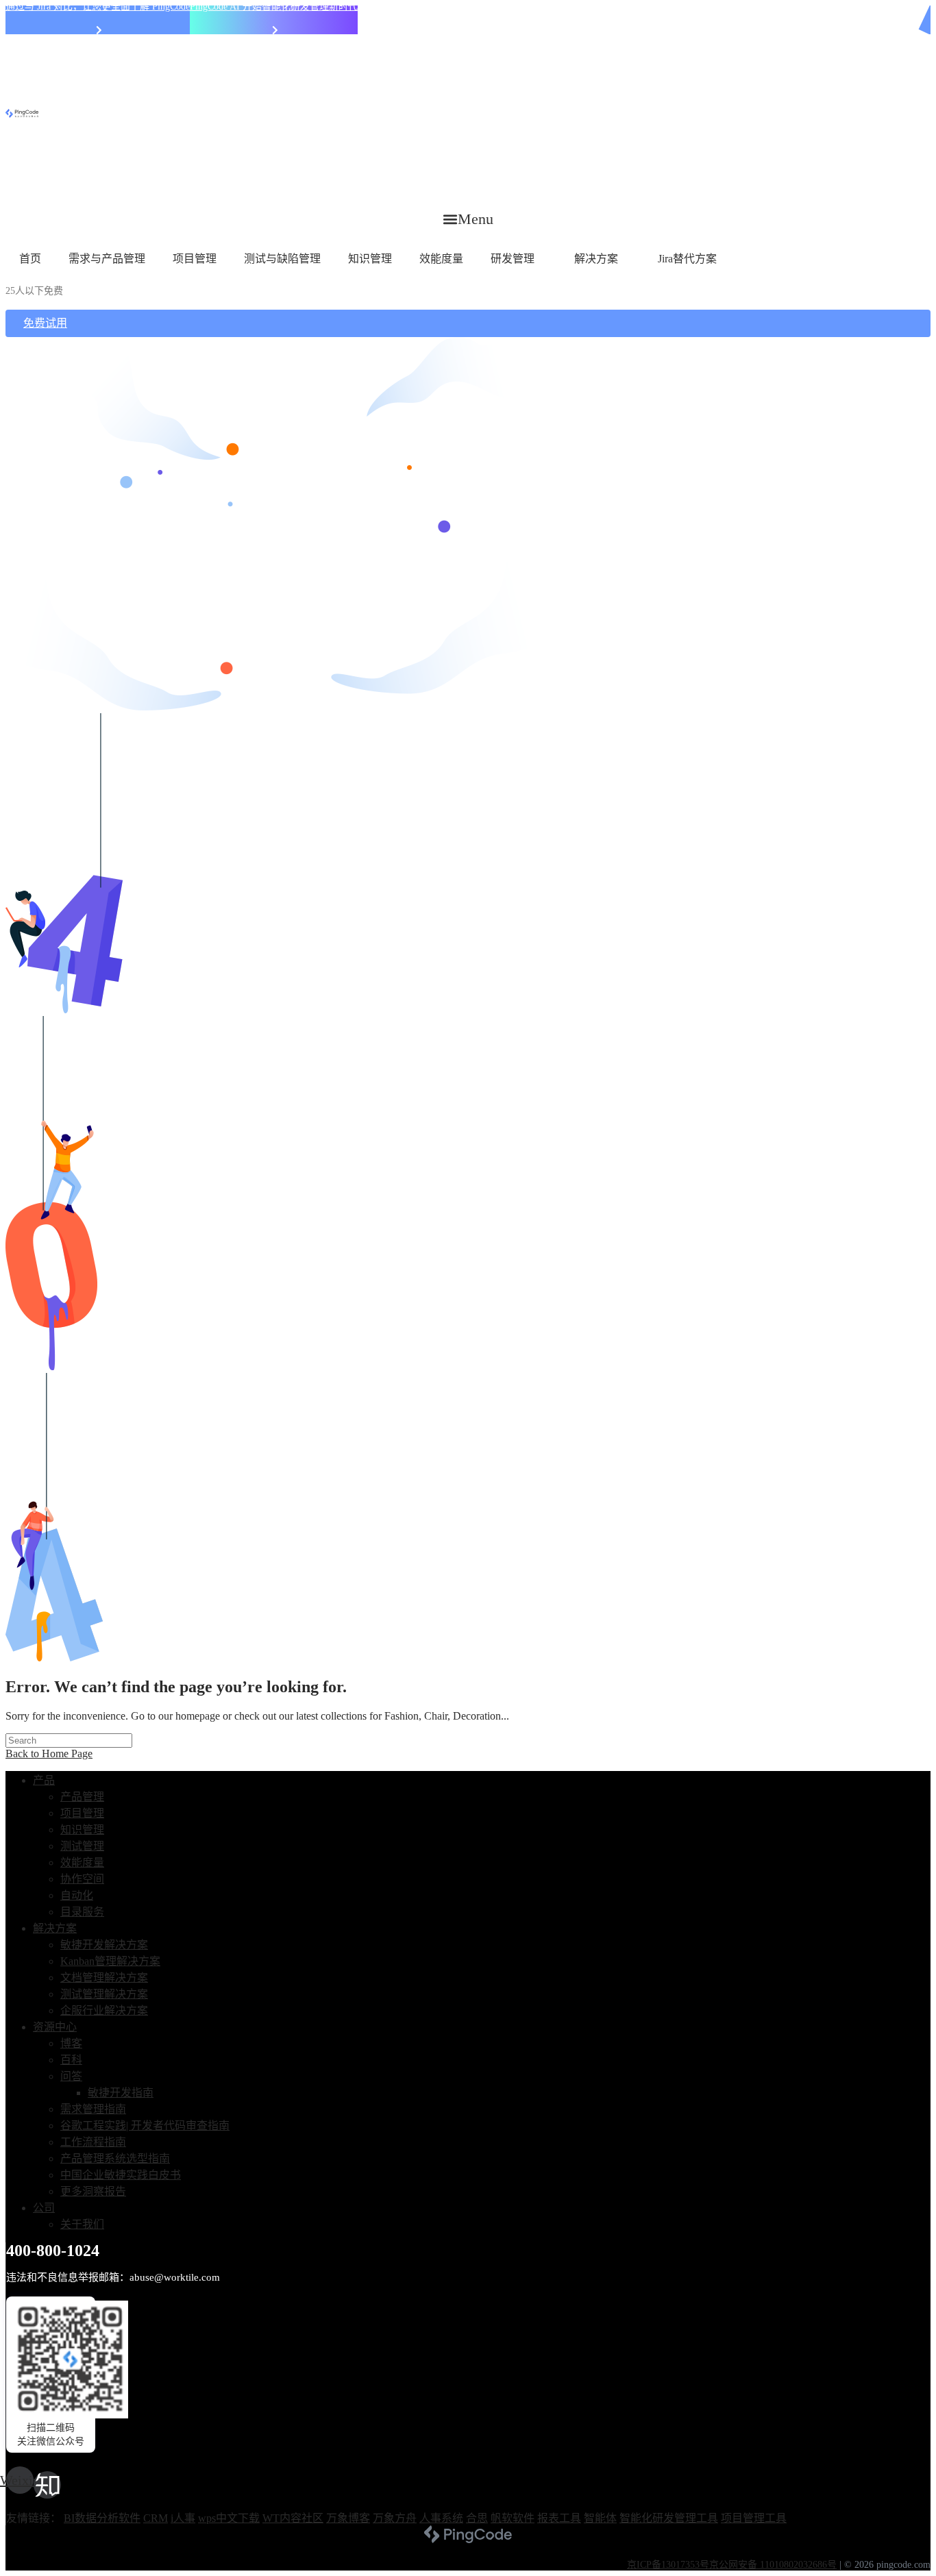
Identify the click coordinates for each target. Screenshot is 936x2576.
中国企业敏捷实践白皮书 (121, 2175)
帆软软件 (513, 2518)
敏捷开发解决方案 (104, 1945)
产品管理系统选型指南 (115, 2158)
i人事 (183, 2518)
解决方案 (596, 259)
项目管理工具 (754, 2518)
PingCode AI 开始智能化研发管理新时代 (274, 7)
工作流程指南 (93, 2142)
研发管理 (513, 259)
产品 (44, 1780)
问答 (71, 2076)
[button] (468, 219)
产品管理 (82, 1797)
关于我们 (82, 2224)
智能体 (600, 2518)
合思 (477, 2518)
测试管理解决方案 (104, 1994)
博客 (71, 2043)
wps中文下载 (229, 2518)
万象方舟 (395, 2518)
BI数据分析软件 (102, 2518)
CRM (156, 2518)
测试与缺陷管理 (282, 259)
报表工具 (559, 2518)
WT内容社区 (293, 2518)
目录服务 (82, 1912)
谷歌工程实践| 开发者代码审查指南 (145, 2126)
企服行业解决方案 (104, 2010)
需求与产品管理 (107, 259)
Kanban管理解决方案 (110, 1961)
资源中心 (55, 2027)
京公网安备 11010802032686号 (773, 2565)
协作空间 (82, 1879)
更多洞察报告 (93, 2191)
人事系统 (441, 2518)
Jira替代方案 (687, 259)
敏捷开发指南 (121, 2093)
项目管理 (195, 259)
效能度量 (441, 259)
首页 (30, 259)
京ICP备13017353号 (668, 2565)
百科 (71, 2060)
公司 (44, 2208)
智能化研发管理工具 (669, 2518)
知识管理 (370, 259)
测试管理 (82, 1846)
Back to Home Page (49, 1754)
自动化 (77, 1895)
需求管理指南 (93, 2109)
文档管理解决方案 (104, 1978)
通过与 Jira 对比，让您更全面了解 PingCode (98, 7)
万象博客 (348, 2518)
